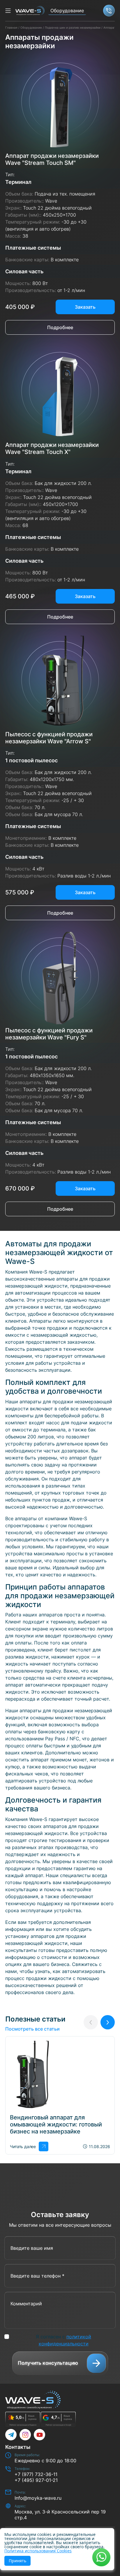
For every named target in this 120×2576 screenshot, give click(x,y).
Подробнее (60, 327)
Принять (17, 2561)
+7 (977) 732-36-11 (36, 2474)
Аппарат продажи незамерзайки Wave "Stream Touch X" (52, 448)
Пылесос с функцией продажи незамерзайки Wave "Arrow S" (49, 738)
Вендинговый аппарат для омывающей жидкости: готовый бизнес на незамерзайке (56, 2124)
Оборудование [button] (67, 11)
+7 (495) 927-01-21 (36, 2480)
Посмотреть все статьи (32, 2029)
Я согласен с (63, 2340)
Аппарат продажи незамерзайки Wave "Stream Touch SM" (52, 159)
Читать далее (23, 2146)
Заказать (85, 307)
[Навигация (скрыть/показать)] (8, 11)
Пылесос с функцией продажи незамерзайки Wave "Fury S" (49, 1034)
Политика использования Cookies (38, 2551)
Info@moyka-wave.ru (38, 2498)
